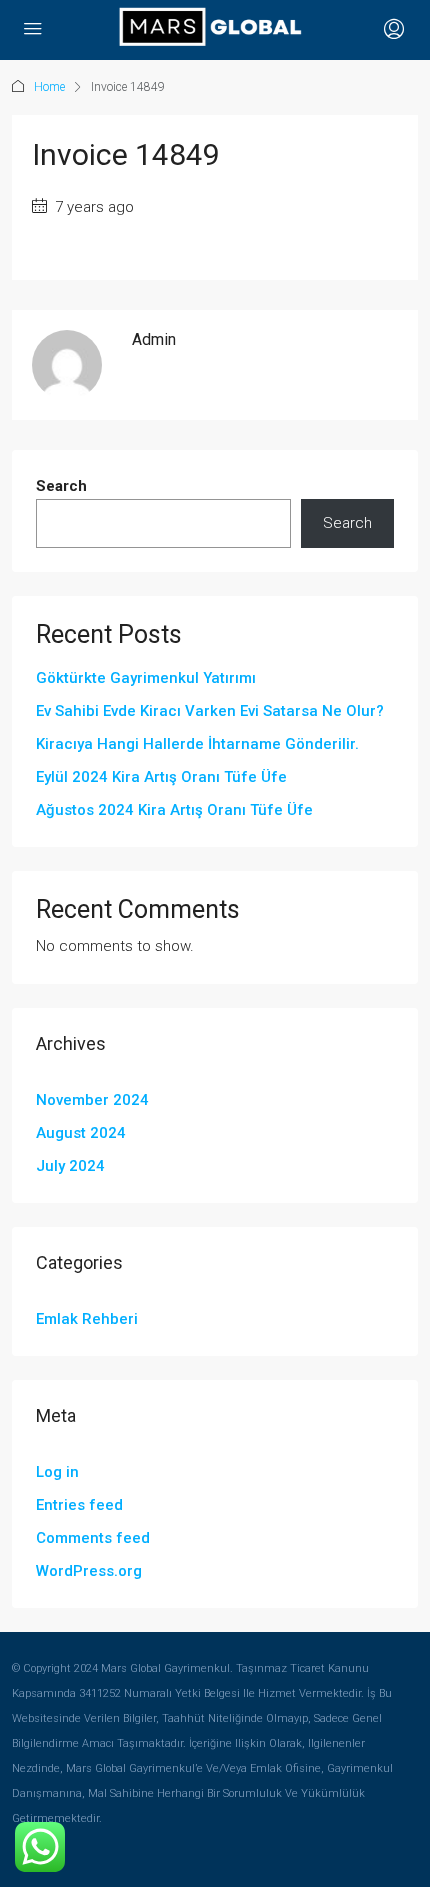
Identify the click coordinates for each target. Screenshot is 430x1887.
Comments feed (93, 1538)
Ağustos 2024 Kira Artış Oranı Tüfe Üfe (174, 810)
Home (49, 87)
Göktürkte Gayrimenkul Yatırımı (146, 678)
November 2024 (92, 1100)
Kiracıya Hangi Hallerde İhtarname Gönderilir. (197, 744)
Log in (57, 1472)
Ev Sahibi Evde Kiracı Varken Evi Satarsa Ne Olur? (210, 711)
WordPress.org (89, 1571)
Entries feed (79, 1505)
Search (61, 486)
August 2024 (81, 1133)
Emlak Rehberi (87, 1319)
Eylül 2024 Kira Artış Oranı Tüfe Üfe (161, 777)
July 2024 (70, 1166)
